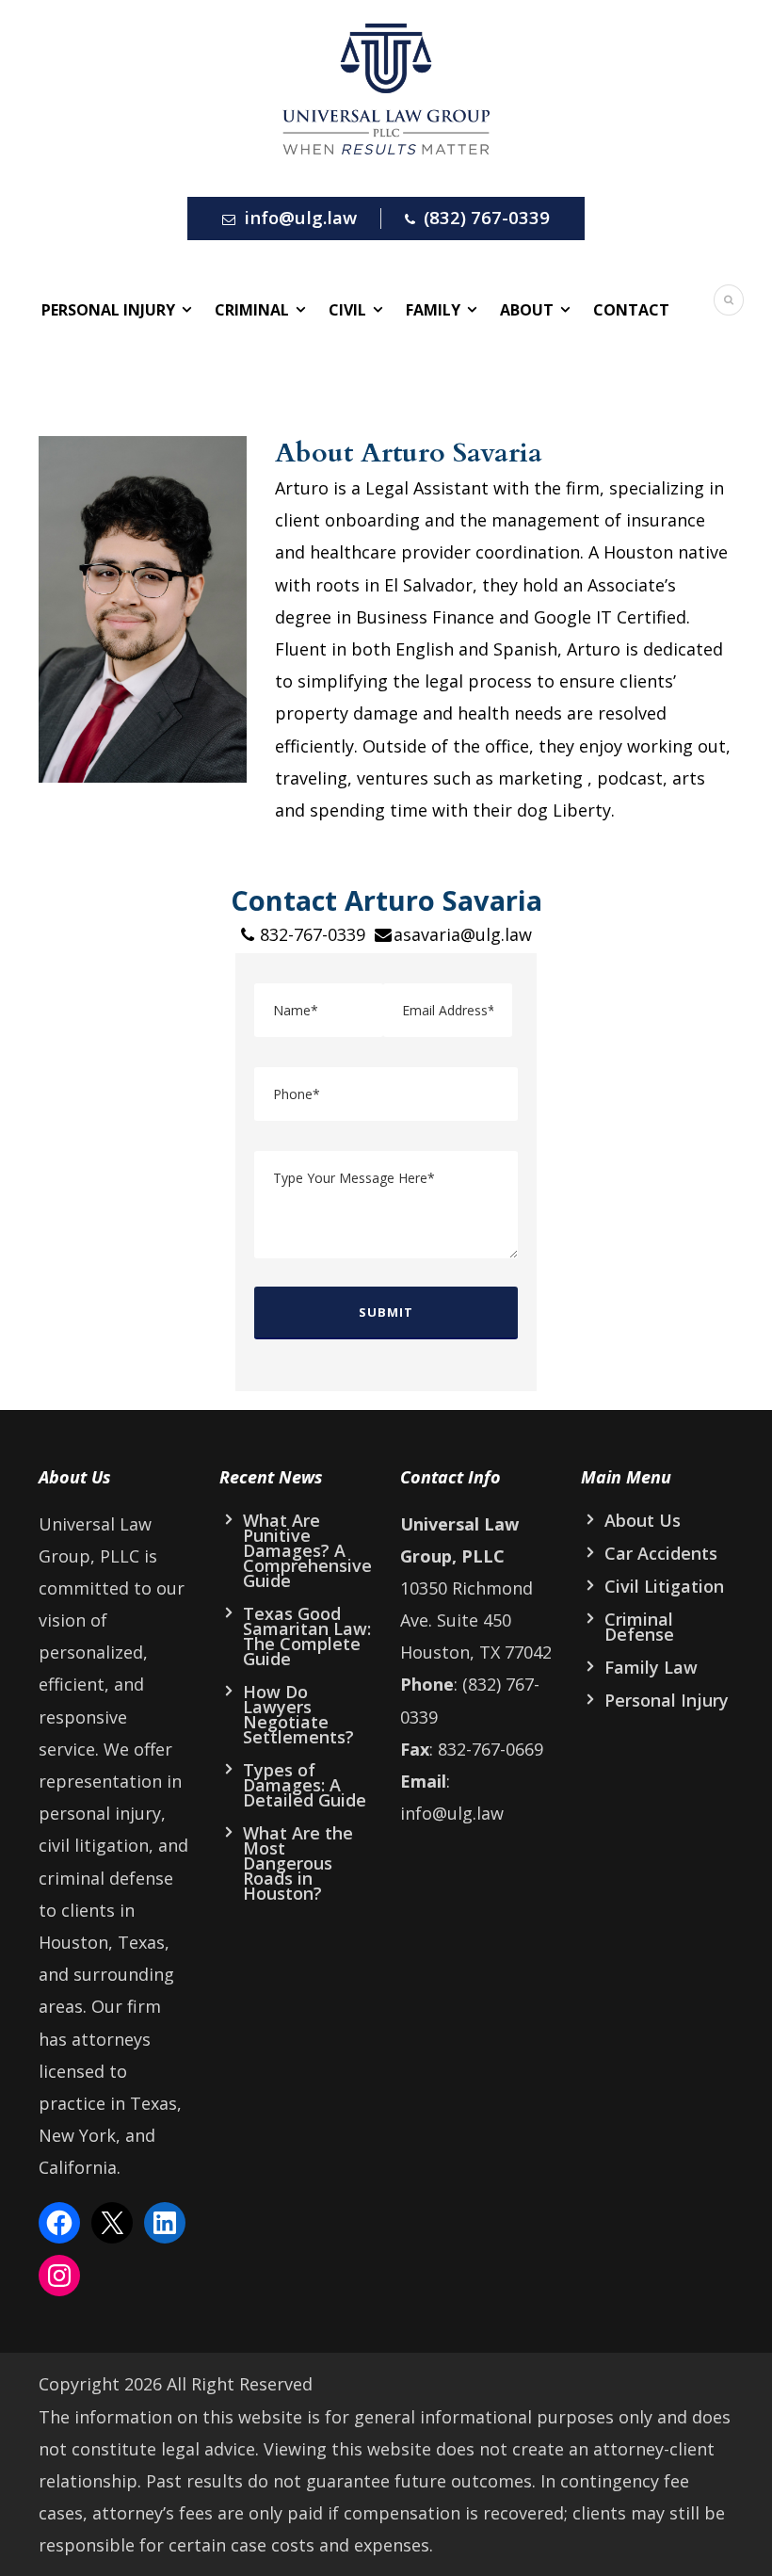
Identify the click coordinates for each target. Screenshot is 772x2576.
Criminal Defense (639, 1627)
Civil (347, 310)
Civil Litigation (664, 1586)
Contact (631, 310)
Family (433, 310)
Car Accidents (661, 1553)
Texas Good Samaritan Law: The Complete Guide (307, 1636)
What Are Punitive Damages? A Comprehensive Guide (307, 1550)
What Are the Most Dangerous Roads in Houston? (298, 1863)
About (527, 310)
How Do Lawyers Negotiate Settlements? (298, 1714)
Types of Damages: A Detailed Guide (305, 1785)
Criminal (252, 310)
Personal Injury (108, 310)
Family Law (651, 1667)
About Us (643, 1520)
